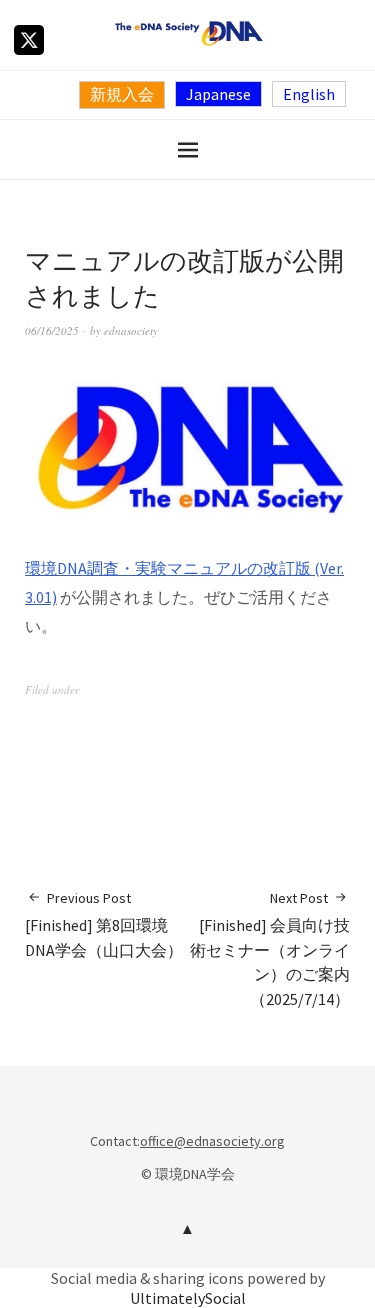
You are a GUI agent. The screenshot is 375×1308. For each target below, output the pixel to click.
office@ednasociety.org (212, 1141)
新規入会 (122, 94)
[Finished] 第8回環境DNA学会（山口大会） (104, 924)
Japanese (218, 94)
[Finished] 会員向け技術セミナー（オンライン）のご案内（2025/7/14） (270, 949)
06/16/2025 (52, 330)
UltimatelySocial (188, 1298)
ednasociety (131, 330)
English (309, 94)
